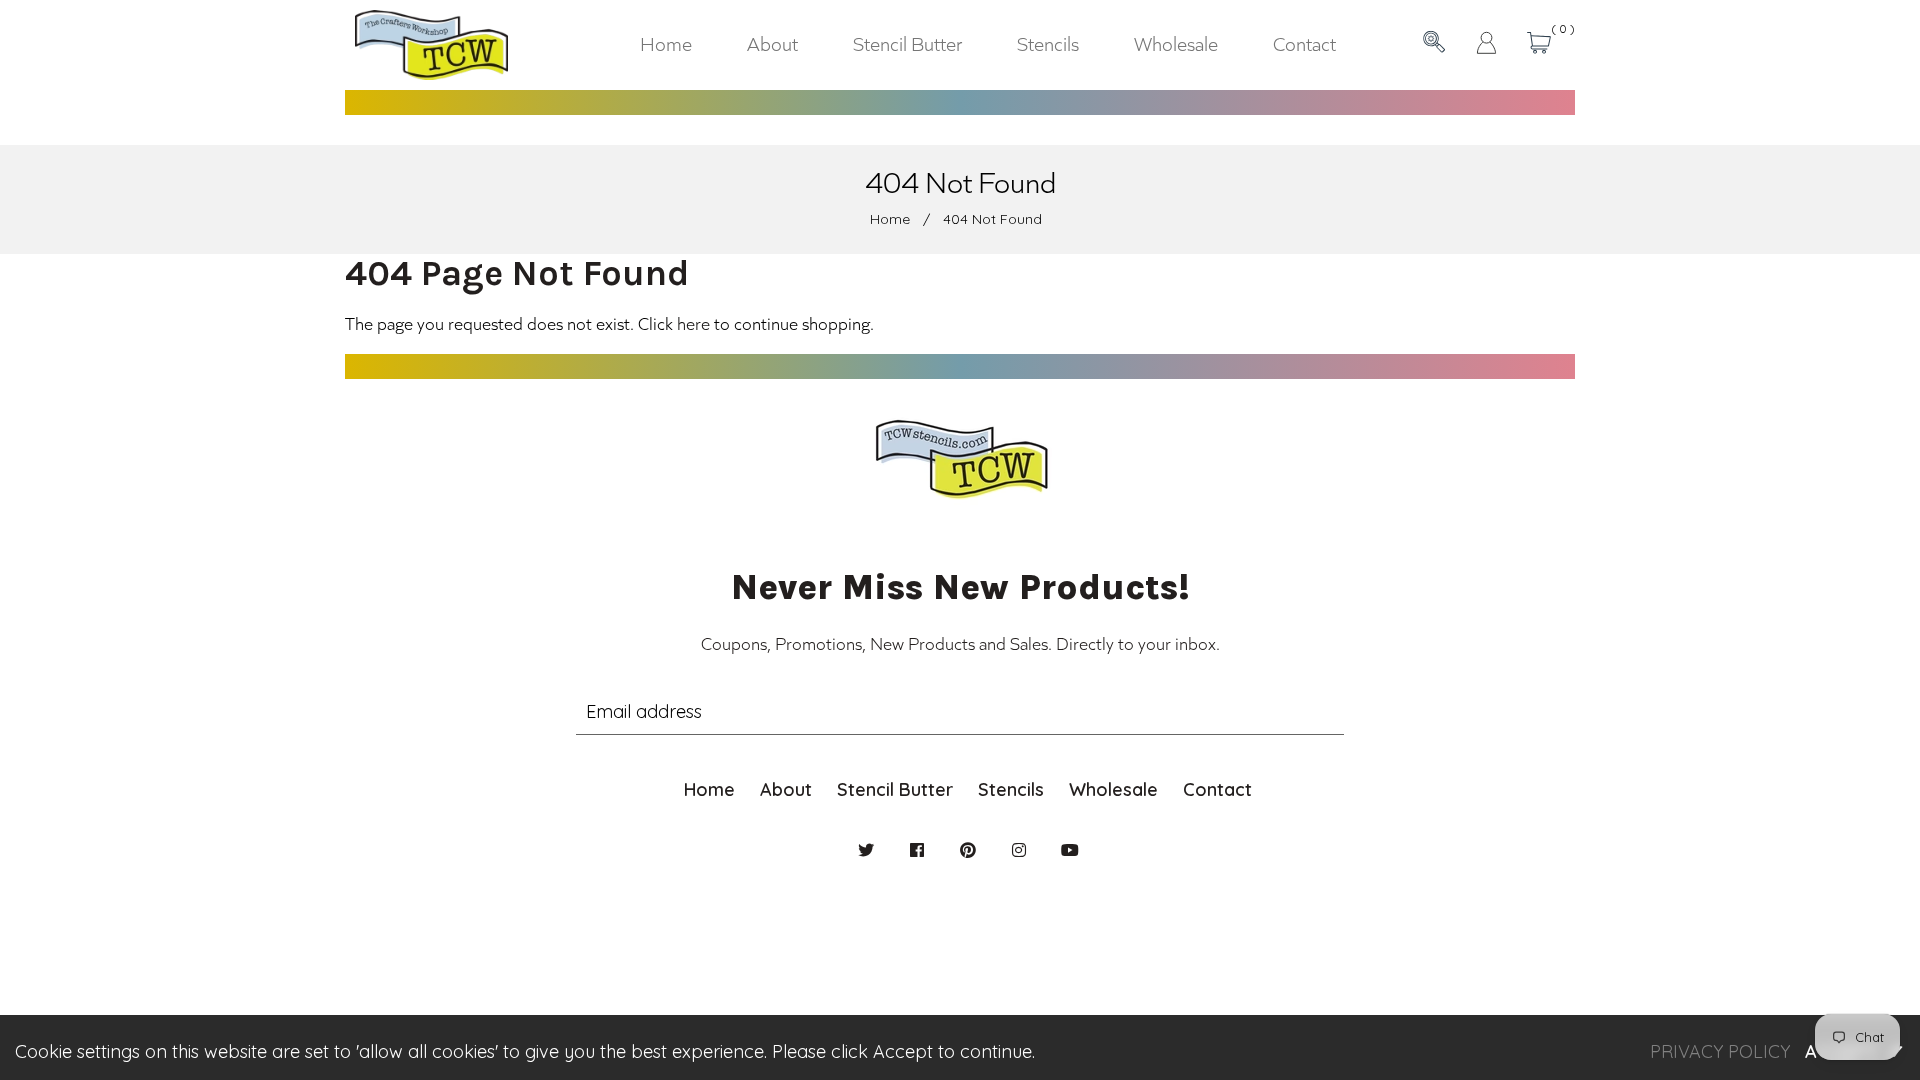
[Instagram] (1019, 850)
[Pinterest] (968, 850)
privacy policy (1720, 1051)
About (786, 789)
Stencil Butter (895, 789)
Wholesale (1113, 789)
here (693, 323)
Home (890, 219)
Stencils (1011, 789)
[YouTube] (1070, 850)
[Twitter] (866, 850)
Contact (1217, 789)
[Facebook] (917, 850)
